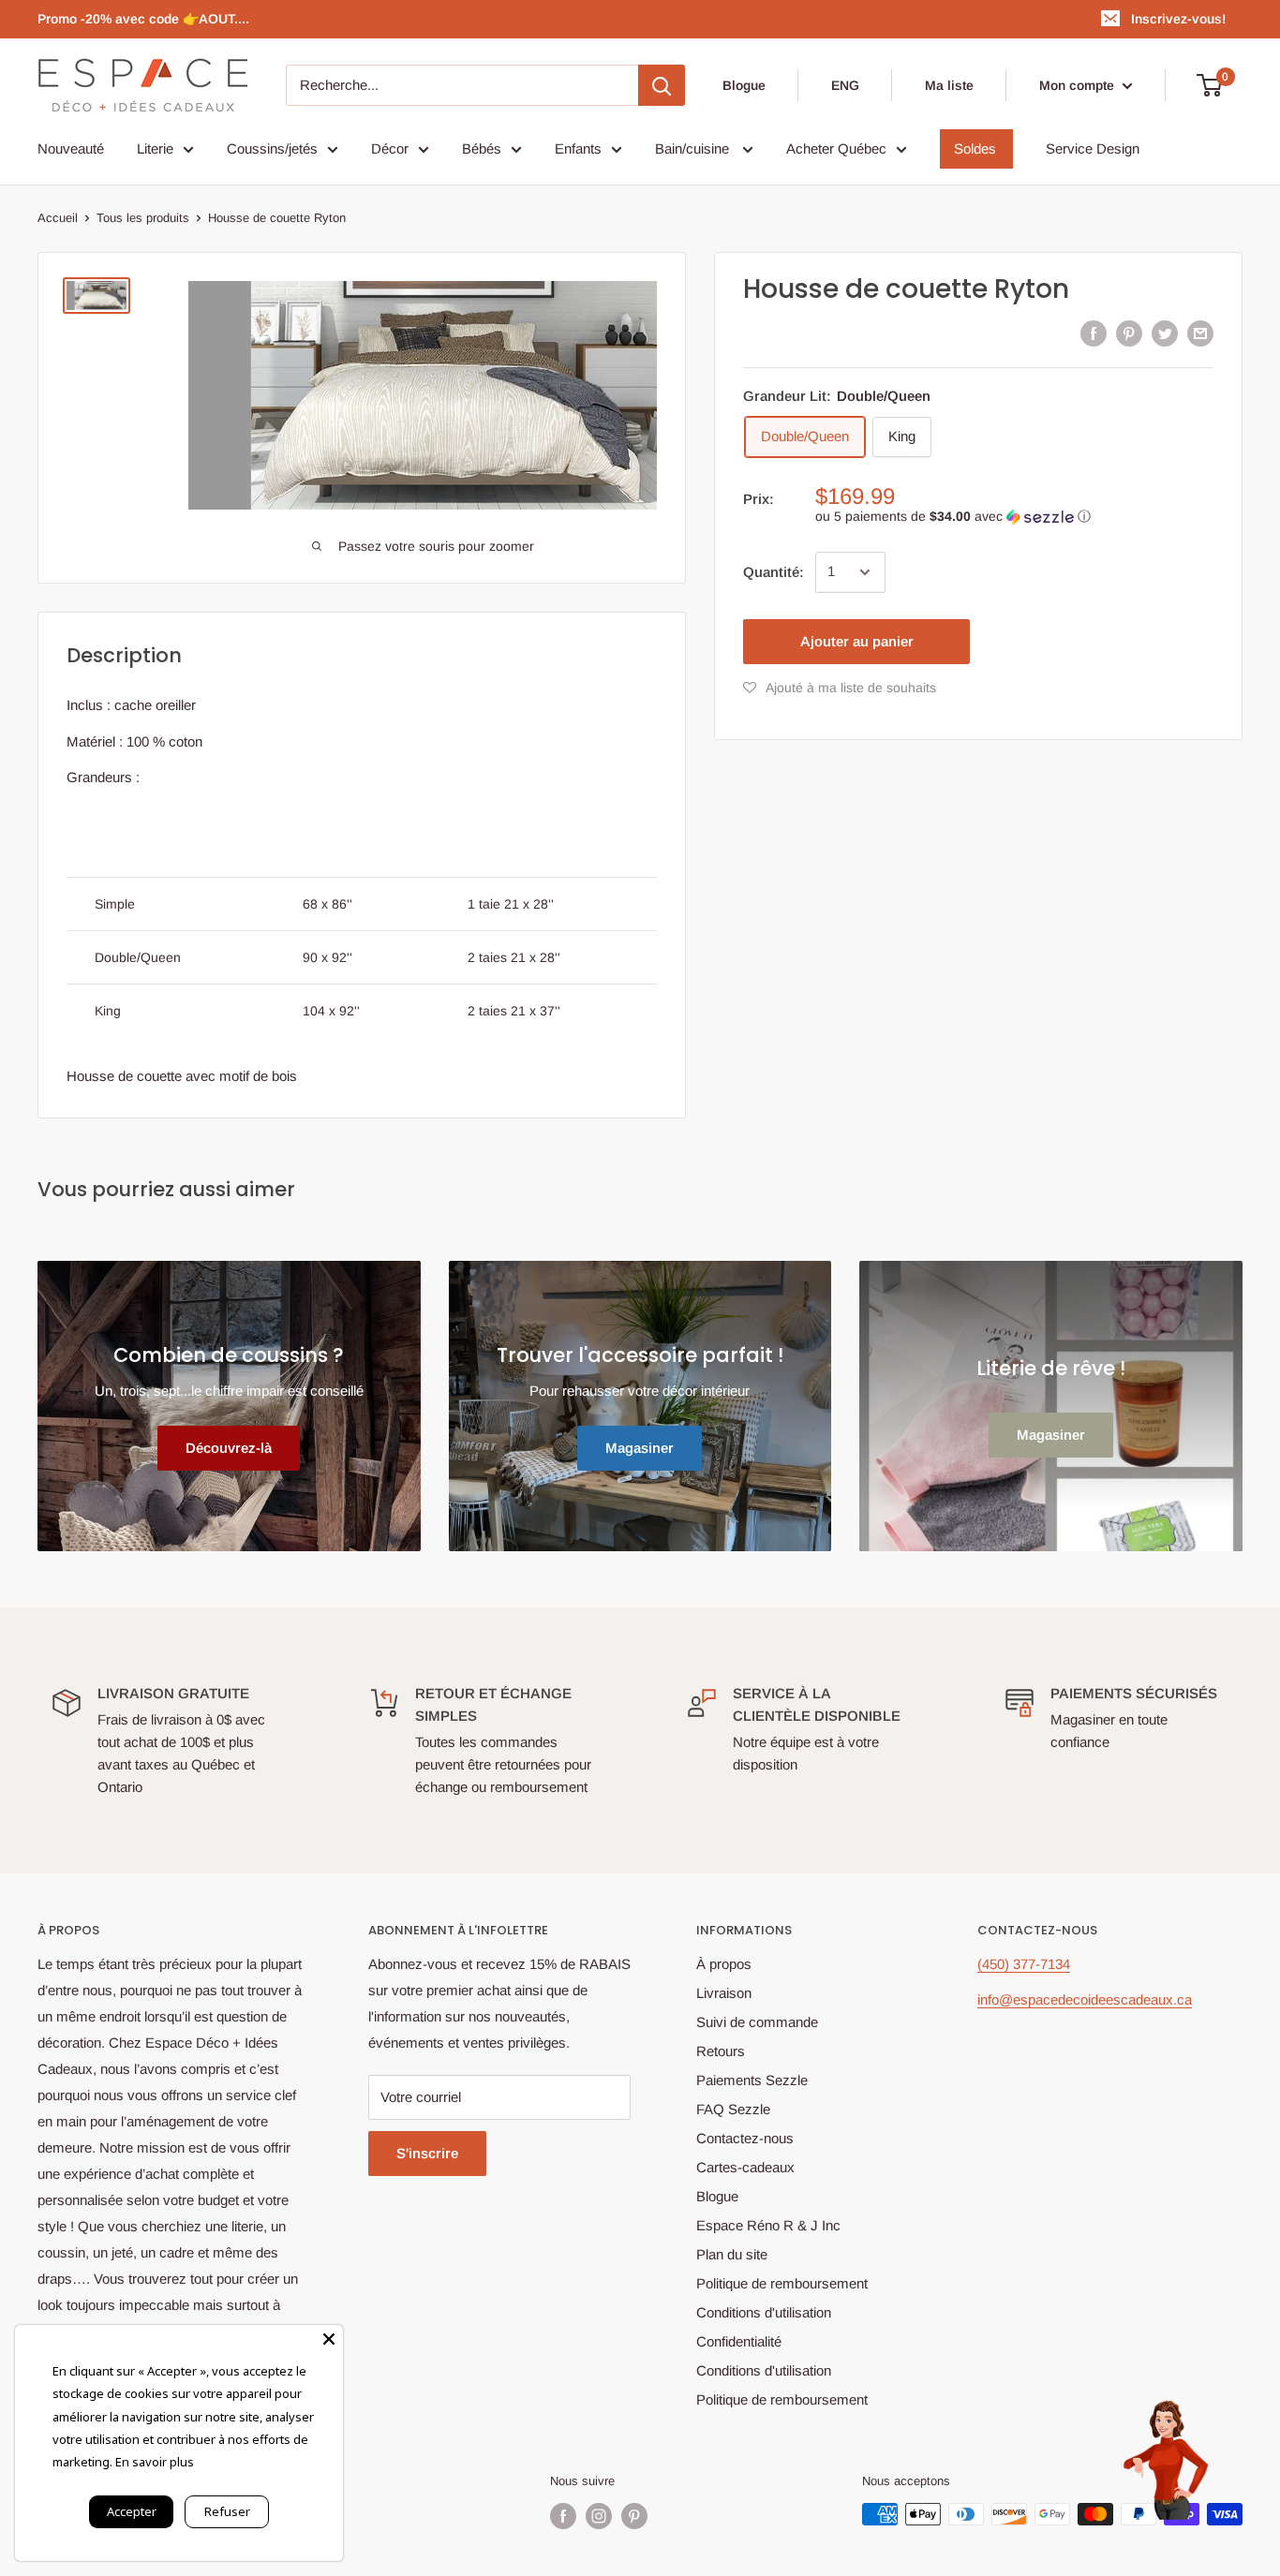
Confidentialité (739, 2341)
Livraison (724, 1993)
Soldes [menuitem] (975, 148)
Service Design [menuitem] (1093, 148)
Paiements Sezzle (752, 2080)
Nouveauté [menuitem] (71, 148)
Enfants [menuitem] (578, 148)
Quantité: (774, 572)
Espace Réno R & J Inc (768, 2225)
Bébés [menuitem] (482, 148)
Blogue (744, 85)
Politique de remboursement (782, 2283)
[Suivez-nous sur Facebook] (563, 2516)
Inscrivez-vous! (1178, 19)
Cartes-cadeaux (745, 2167)
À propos (724, 1964)
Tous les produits (143, 218)
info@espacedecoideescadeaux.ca (1085, 1999)
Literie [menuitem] (155, 148)
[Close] (329, 2339)
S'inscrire (427, 2153)
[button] (1014, 517)
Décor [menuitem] (390, 148)
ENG (845, 85)
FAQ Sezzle (733, 2109)
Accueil (58, 218)
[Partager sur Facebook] (1094, 333)
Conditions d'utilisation (764, 2312)
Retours (721, 2051)
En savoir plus (155, 2462)
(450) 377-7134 (1024, 1964)
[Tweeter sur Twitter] (1165, 333)
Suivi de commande (757, 2022)
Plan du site (732, 2254)
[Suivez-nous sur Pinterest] (634, 2516)
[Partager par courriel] (1200, 333)
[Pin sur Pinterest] (1129, 333)
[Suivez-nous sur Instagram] (599, 2516)
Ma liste (949, 85)
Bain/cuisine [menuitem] (694, 148)
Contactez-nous (745, 2138)
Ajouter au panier (857, 641)
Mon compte (1079, 85)
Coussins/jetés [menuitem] (272, 148)
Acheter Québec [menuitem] (836, 148)
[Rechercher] (662, 85)
